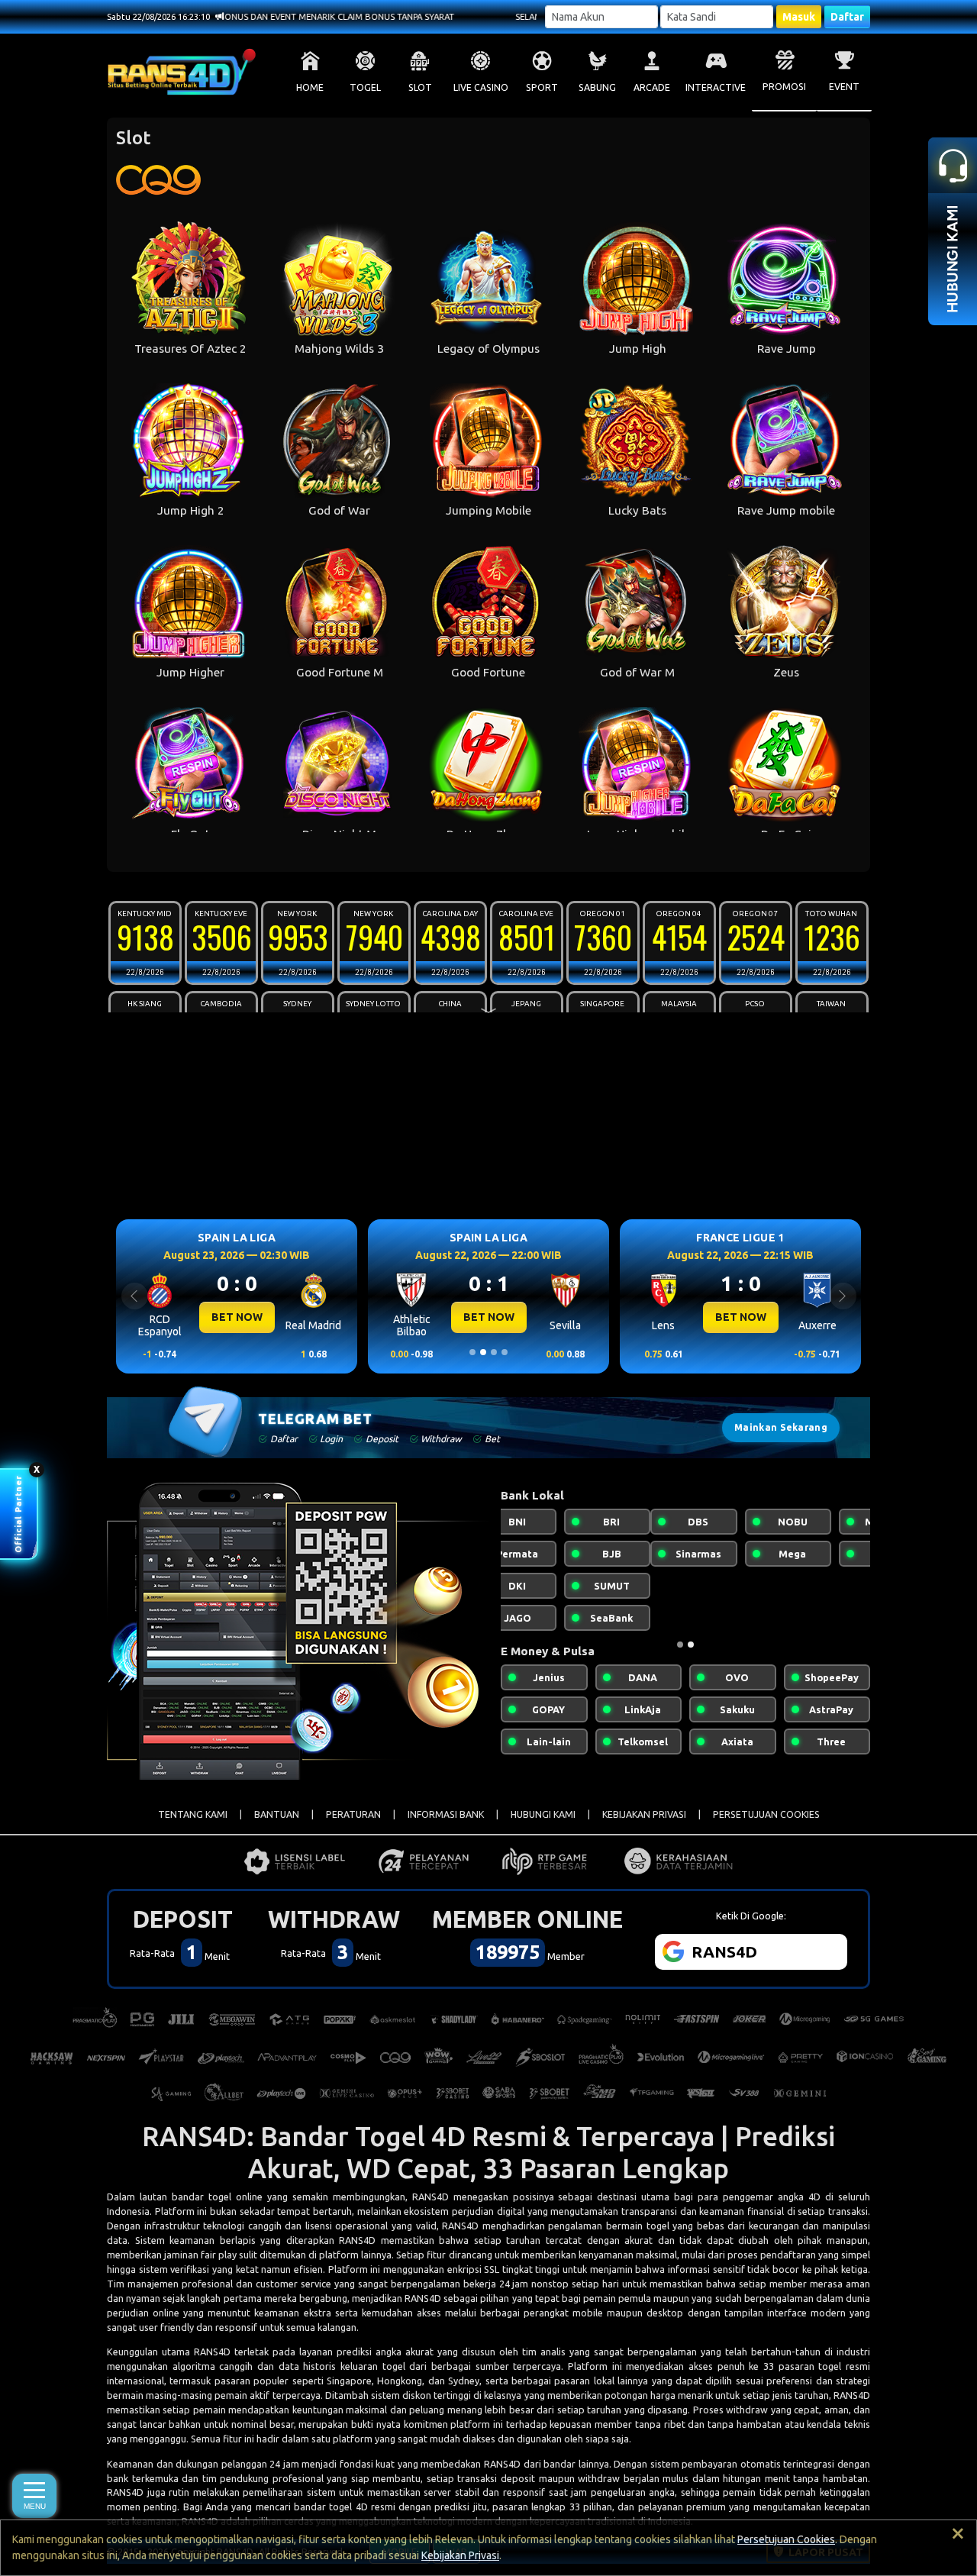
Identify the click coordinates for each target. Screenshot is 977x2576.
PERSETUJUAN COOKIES (766, 1814)
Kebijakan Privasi (460, 2555)
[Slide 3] (494, 1352)
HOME (310, 87)
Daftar (847, 17)
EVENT (844, 87)
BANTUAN (277, 1814)
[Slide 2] (483, 1352)
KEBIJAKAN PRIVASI (644, 1814)
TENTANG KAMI (193, 1814)
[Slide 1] (472, 1352)
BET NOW (237, 1317)
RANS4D (430, 2197)
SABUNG (597, 87)
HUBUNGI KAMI (543, 1814)
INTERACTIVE (716, 87)
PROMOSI (784, 87)
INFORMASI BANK (446, 1814)
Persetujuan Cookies (786, 2539)
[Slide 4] (505, 1352)
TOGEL (365, 87)
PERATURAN (353, 1814)
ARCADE (652, 87)
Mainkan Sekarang (781, 1427)
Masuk (799, 17)
